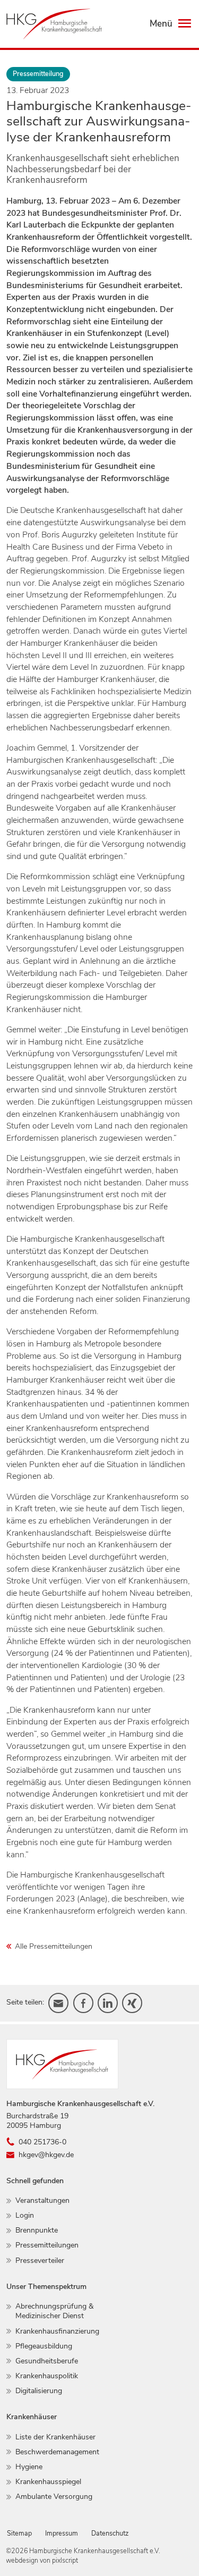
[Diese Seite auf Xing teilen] (132, 2003)
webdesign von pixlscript (42, 2560)
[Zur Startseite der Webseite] (54, 24)
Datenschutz (110, 2533)
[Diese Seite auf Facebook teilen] (83, 2003)
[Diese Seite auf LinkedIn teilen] (108, 2003)
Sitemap (19, 2533)
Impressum (62, 2533)
